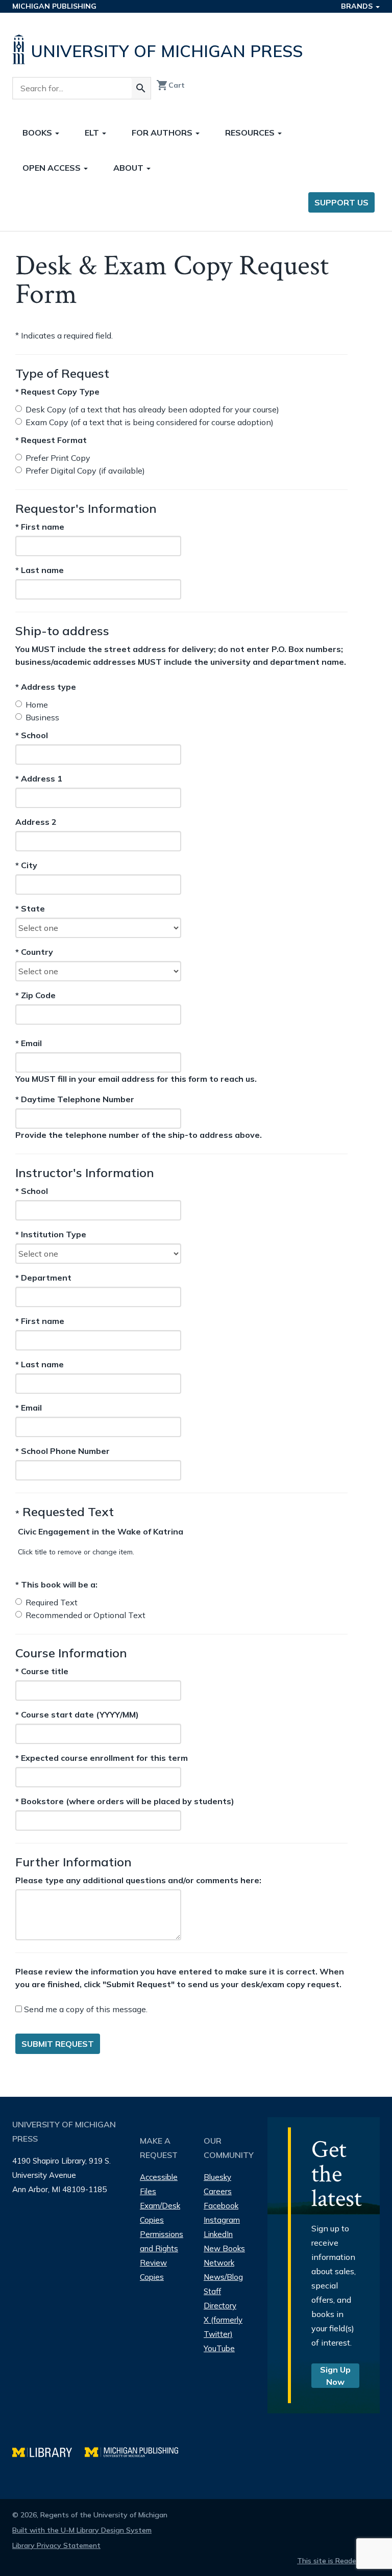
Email (43, 1043)
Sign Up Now (335, 2376)
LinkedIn (218, 2234)
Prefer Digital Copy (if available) (85, 471)
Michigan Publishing (54, 6)
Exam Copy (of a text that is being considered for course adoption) (150, 422)
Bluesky (217, 2177)
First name (40, 526)
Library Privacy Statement (56, 2545)
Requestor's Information (86, 508)
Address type (46, 687)
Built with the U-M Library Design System (82, 2530)
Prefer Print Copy (58, 458)
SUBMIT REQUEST (58, 2044)
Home (37, 705)
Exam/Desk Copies (160, 2213)
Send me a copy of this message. (85, 2009)
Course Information (71, 1653)
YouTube (219, 2348)
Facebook (221, 2206)
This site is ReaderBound (338, 2561)
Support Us (341, 202)
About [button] (129, 168)
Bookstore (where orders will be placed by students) (125, 1801)
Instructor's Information (85, 1173)
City (34, 866)
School (34, 736)
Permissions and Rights (162, 2241)
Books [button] (38, 133)
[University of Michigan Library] (48, 2451)
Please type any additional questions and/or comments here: (138, 1880)
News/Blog (223, 2277)
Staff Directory (220, 2298)
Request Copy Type (57, 392)
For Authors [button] (163, 133)
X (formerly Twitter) (223, 2327)
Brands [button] (358, 6)
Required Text (52, 1602)
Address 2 (36, 822)
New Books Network (224, 2256)
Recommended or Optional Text (85, 1615)
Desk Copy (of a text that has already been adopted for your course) (152, 409)
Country (34, 952)
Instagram (222, 2220)
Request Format (51, 440)
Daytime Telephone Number (75, 1099)
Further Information (73, 1862)
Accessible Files (159, 2184)
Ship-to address (62, 631)
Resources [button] (251, 133)
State (34, 909)
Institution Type (51, 1234)
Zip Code (35, 996)
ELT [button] (93, 133)
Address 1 (39, 779)
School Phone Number (63, 1451)
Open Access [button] (53, 168)
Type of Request (62, 373)
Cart (170, 85)
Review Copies (153, 2270)
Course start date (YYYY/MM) (77, 1714)
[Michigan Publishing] (137, 2451)
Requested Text (65, 1512)
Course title (42, 1671)
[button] (101, 1531)
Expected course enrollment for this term (102, 1758)
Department (43, 1277)
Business (42, 717)
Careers (218, 2191)
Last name (40, 570)
